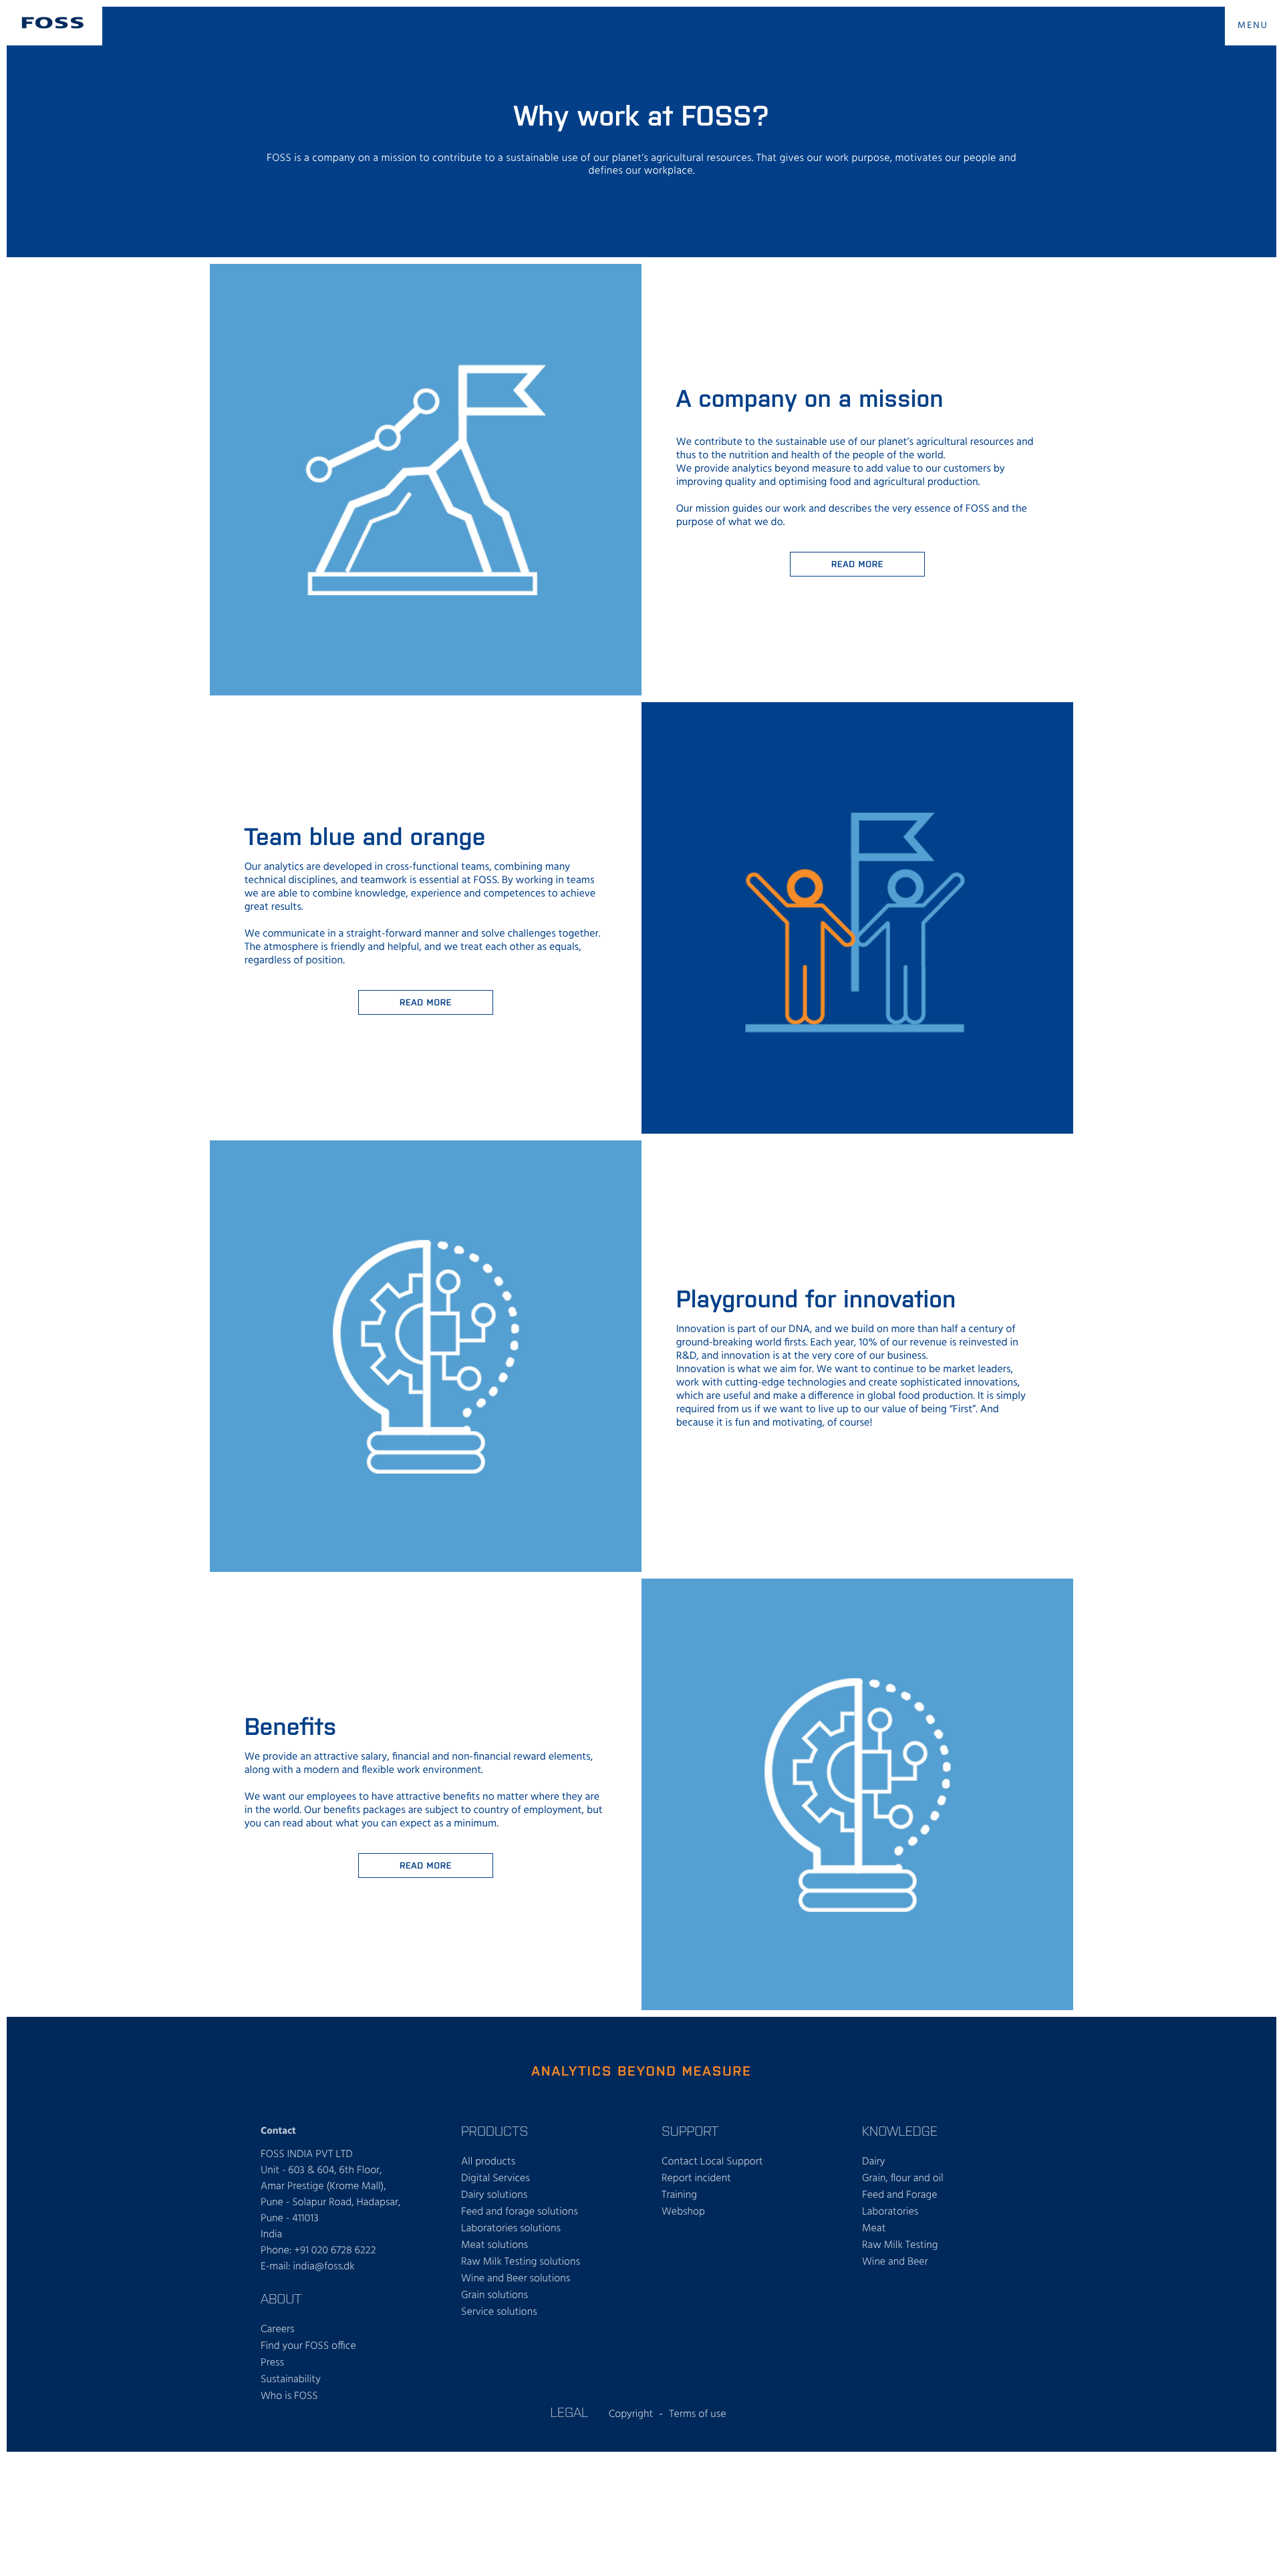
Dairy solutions (494, 2195)
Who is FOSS (289, 2396)
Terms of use (697, 2414)
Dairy (874, 2162)
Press (272, 2363)
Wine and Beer (895, 2262)
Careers (278, 2329)
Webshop (683, 2212)
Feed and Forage (900, 2195)
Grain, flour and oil (903, 2179)
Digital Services (495, 2179)
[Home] (53, 23)
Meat (874, 2229)
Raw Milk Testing (900, 2245)
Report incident (696, 2179)
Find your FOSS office (308, 2346)
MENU (1253, 26)
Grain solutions (494, 2295)
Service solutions (499, 2312)
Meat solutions (494, 2245)
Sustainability (291, 2380)
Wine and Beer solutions (516, 2279)
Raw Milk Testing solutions (521, 2262)
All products (488, 2162)
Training (679, 2195)
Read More (426, 1002)
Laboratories (890, 2212)
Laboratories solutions (511, 2229)
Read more (857, 563)
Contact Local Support (712, 2162)
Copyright (631, 2414)
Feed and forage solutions (520, 2212)
